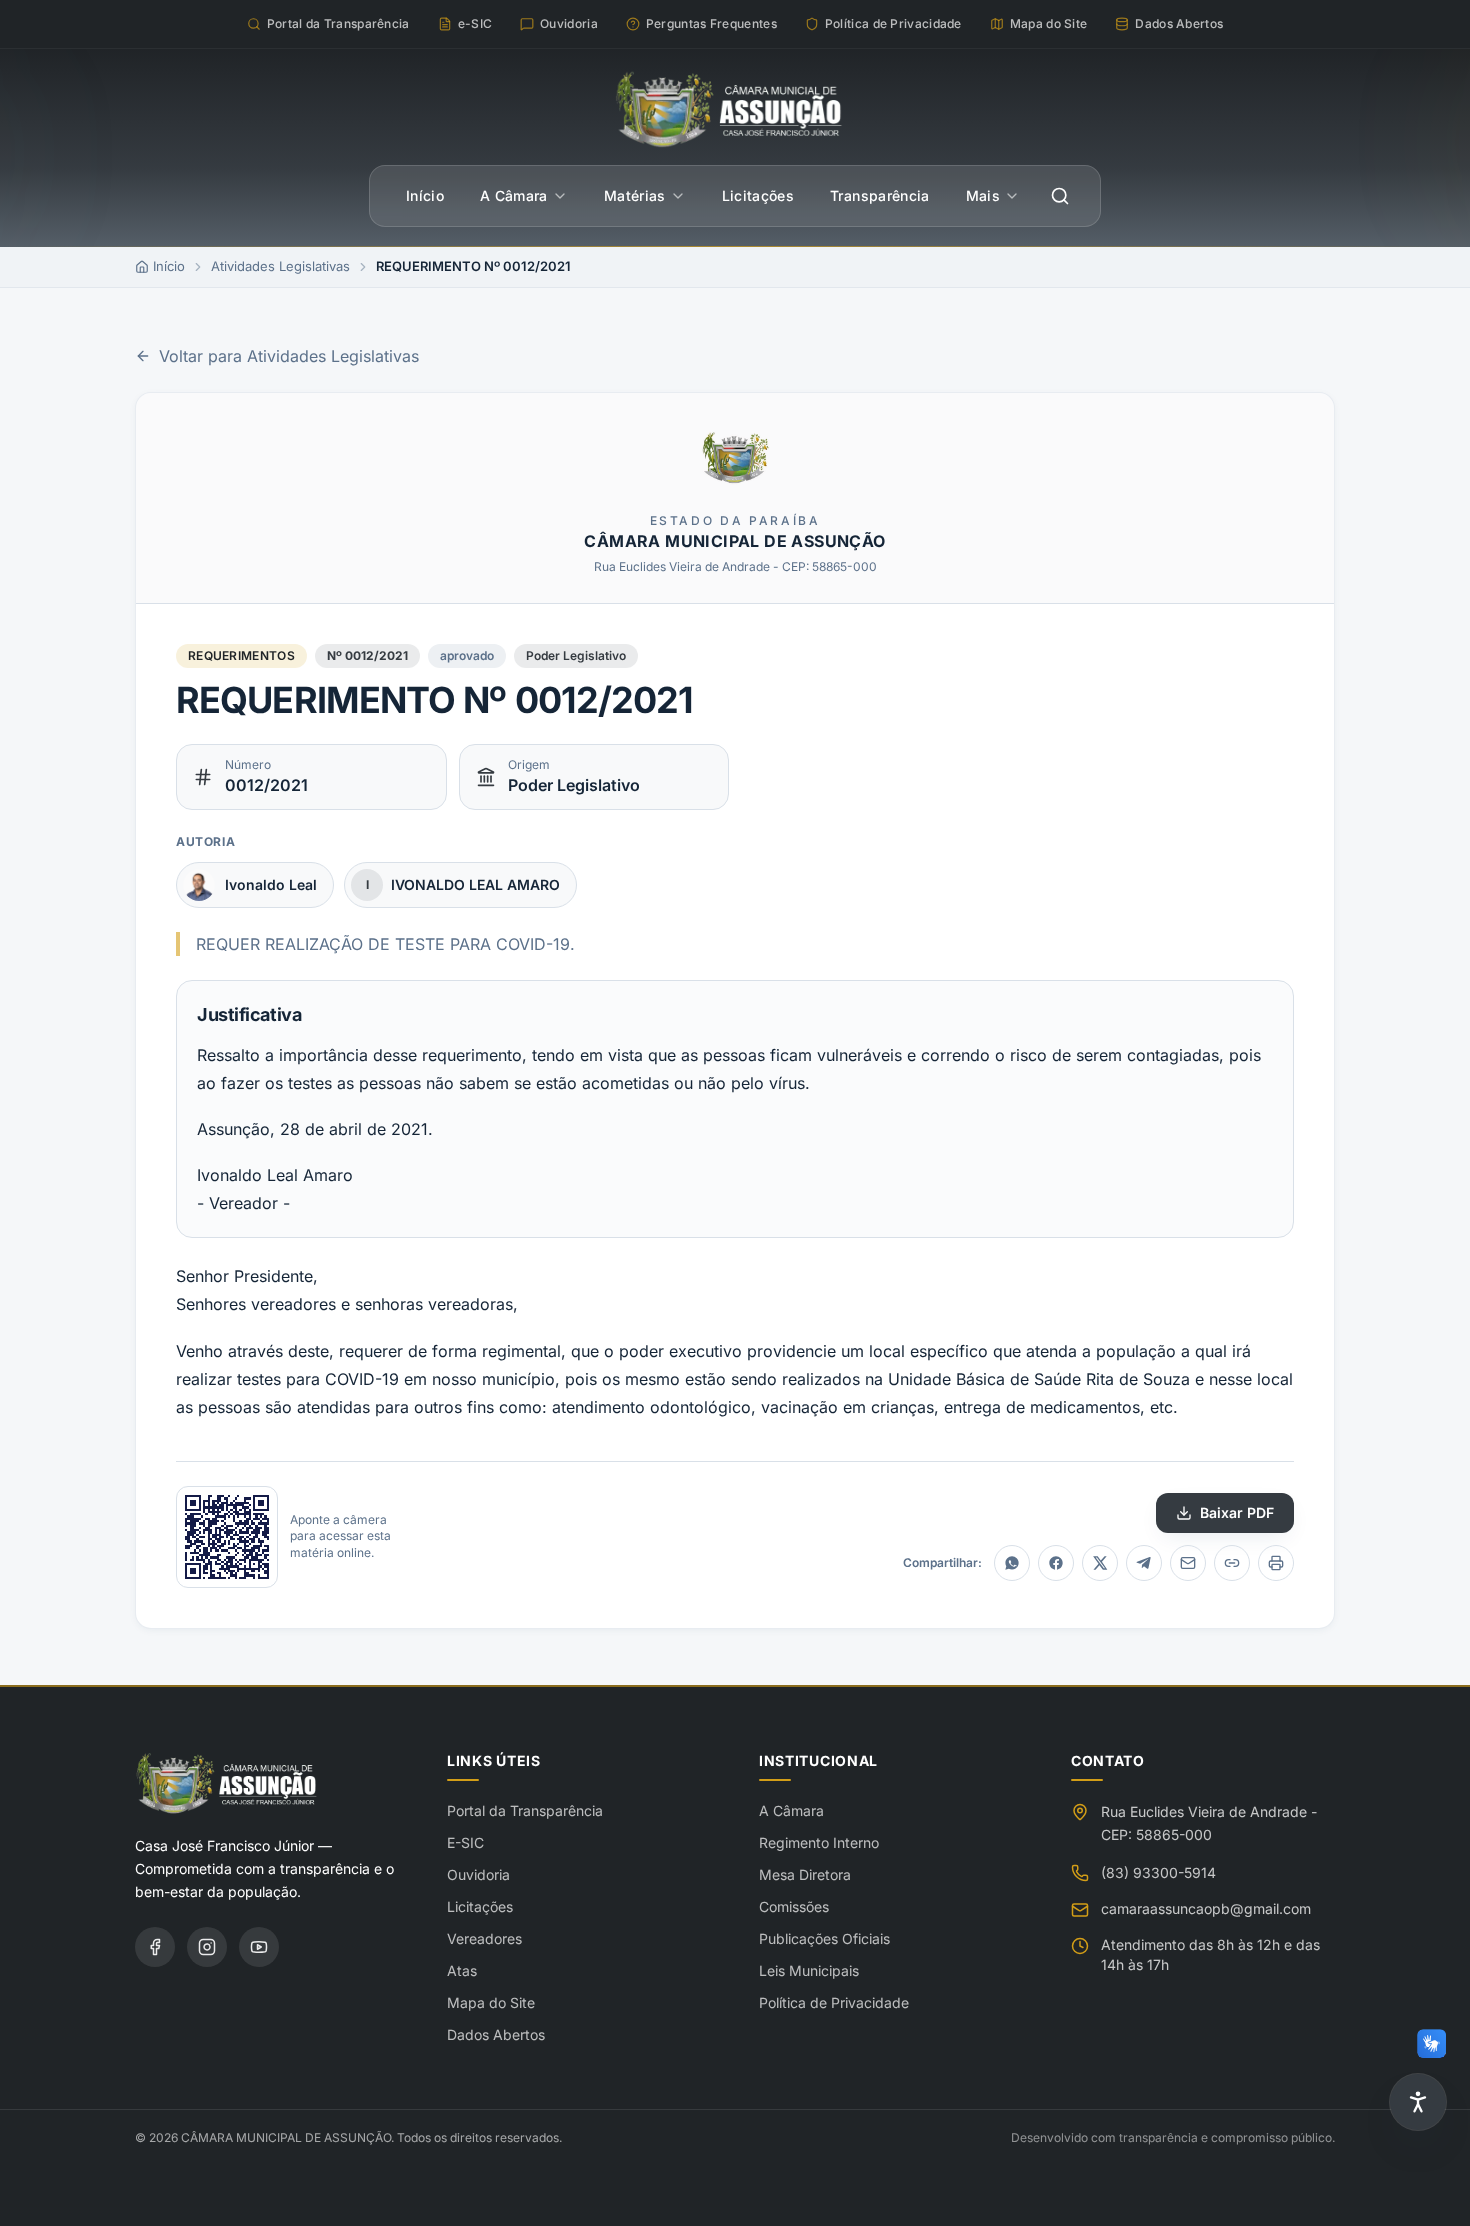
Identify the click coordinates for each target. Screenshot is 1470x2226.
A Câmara (514, 195)
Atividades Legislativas (280, 266)
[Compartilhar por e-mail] (1188, 1563)
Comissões (794, 1906)
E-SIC (465, 1842)
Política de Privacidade (834, 2002)
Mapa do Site (491, 2002)
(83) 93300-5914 (1158, 1872)
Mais (983, 195)
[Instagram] (207, 1947)
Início (425, 195)
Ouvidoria (478, 1874)
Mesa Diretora (805, 1874)
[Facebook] (155, 1947)
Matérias (635, 195)
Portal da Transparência (525, 1810)
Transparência (880, 195)
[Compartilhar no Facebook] (1056, 1563)
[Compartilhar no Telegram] (1144, 1563)
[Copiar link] (1232, 1563)
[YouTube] (259, 1947)
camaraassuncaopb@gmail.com (1206, 1908)
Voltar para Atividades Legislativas (289, 356)
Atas (462, 1970)
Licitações (758, 195)
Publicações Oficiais (824, 1938)
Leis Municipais (809, 1970)
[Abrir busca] (1060, 196)
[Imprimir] (1276, 1563)
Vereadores (484, 1938)
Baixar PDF (1237, 1512)
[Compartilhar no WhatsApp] (1012, 1563)
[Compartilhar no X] (1100, 1563)
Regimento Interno (819, 1842)
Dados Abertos (496, 2034)
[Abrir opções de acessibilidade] (1418, 2102)
